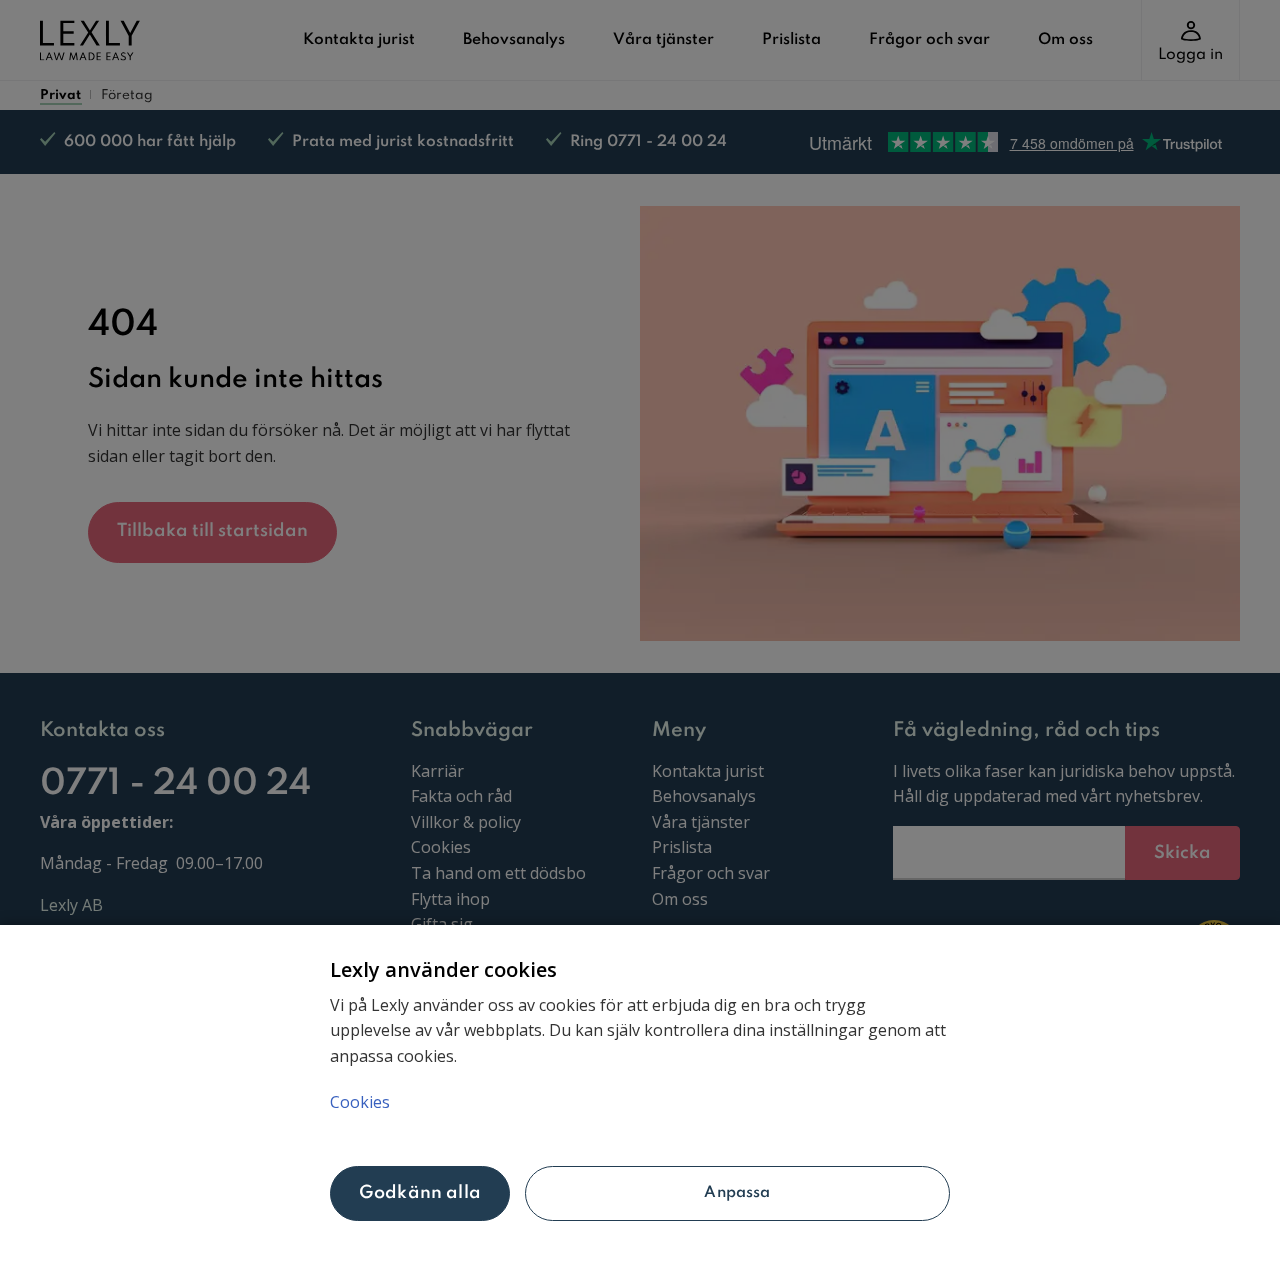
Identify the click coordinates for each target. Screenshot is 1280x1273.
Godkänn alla (420, 1193)
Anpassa (737, 1193)
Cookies (360, 1102)
